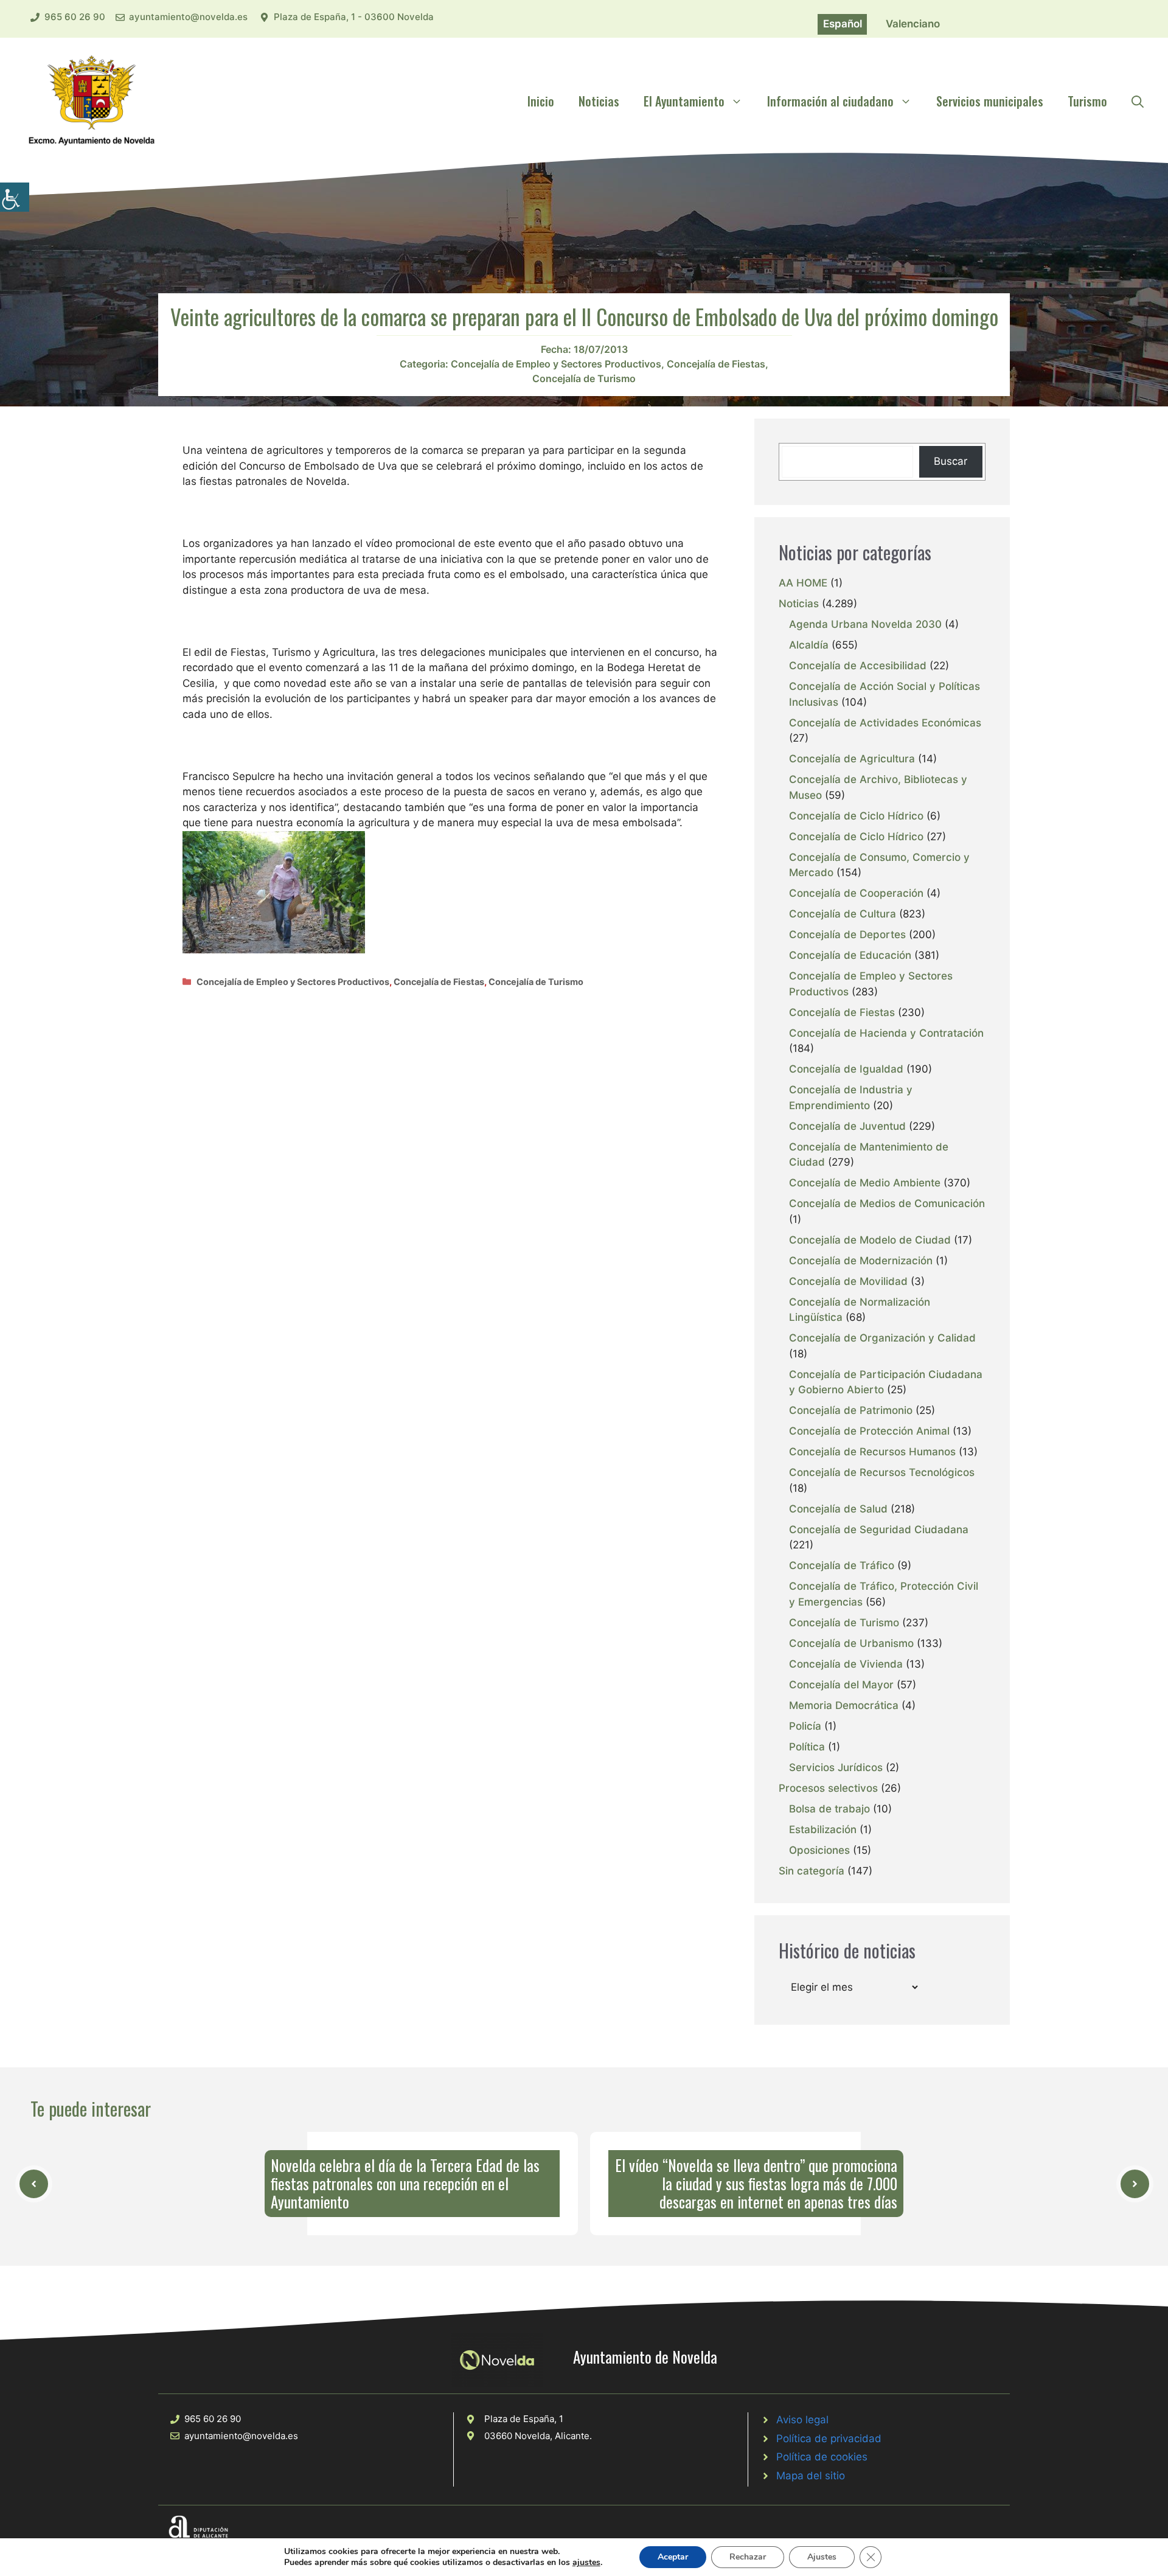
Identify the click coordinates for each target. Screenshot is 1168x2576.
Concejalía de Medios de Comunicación (887, 1203)
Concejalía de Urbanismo (851, 1643)
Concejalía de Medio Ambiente (865, 1183)
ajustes (586, 2563)
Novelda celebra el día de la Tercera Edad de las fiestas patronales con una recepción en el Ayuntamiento (405, 2183)
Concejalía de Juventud (847, 1126)
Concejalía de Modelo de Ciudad (870, 1240)
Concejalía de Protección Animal (869, 1431)
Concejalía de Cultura (843, 914)
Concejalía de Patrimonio (851, 1410)
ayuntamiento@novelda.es (188, 17)
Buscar (951, 461)
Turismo (1087, 101)
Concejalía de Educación (850, 955)
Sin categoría (812, 1871)
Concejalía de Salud (838, 1509)
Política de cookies (822, 2457)
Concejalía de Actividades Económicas (885, 723)
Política (807, 1747)
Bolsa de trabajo (829, 1809)
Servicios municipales (990, 101)
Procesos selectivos (828, 1788)
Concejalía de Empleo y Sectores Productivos (556, 364)
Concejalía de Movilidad (848, 1281)
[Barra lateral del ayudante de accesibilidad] (15, 197)
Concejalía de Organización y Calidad (882, 1338)
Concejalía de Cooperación (856, 893)
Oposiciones (819, 1850)
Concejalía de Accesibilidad (858, 666)
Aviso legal (802, 2420)
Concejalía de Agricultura (852, 759)
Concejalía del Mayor (841, 1685)
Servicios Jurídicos (836, 1767)
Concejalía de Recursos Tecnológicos (882, 1472)
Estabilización (823, 1829)
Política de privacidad (829, 2438)
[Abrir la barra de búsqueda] (1138, 101)
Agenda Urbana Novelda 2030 (865, 624)
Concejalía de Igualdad (846, 1069)
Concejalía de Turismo (584, 378)
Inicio (541, 101)
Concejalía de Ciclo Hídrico (856, 816)
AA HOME (803, 583)
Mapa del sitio (811, 2476)
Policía (805, 1726)
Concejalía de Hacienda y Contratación (886, 1033)
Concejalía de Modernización (861, 1261)
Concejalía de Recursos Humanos (872, 1452)
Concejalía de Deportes (847, 935)
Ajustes (822, 2557)
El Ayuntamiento (684, 101)
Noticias (599, 101)
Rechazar (748, 2557)
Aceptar (673, 2557)
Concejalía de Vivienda (846, 1664)
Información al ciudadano (830, 101)
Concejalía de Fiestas (716, 364)
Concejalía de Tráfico (842, 1565)
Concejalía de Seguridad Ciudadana (879, 1530)
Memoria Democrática (844, 1705)
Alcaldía (809, 645)
